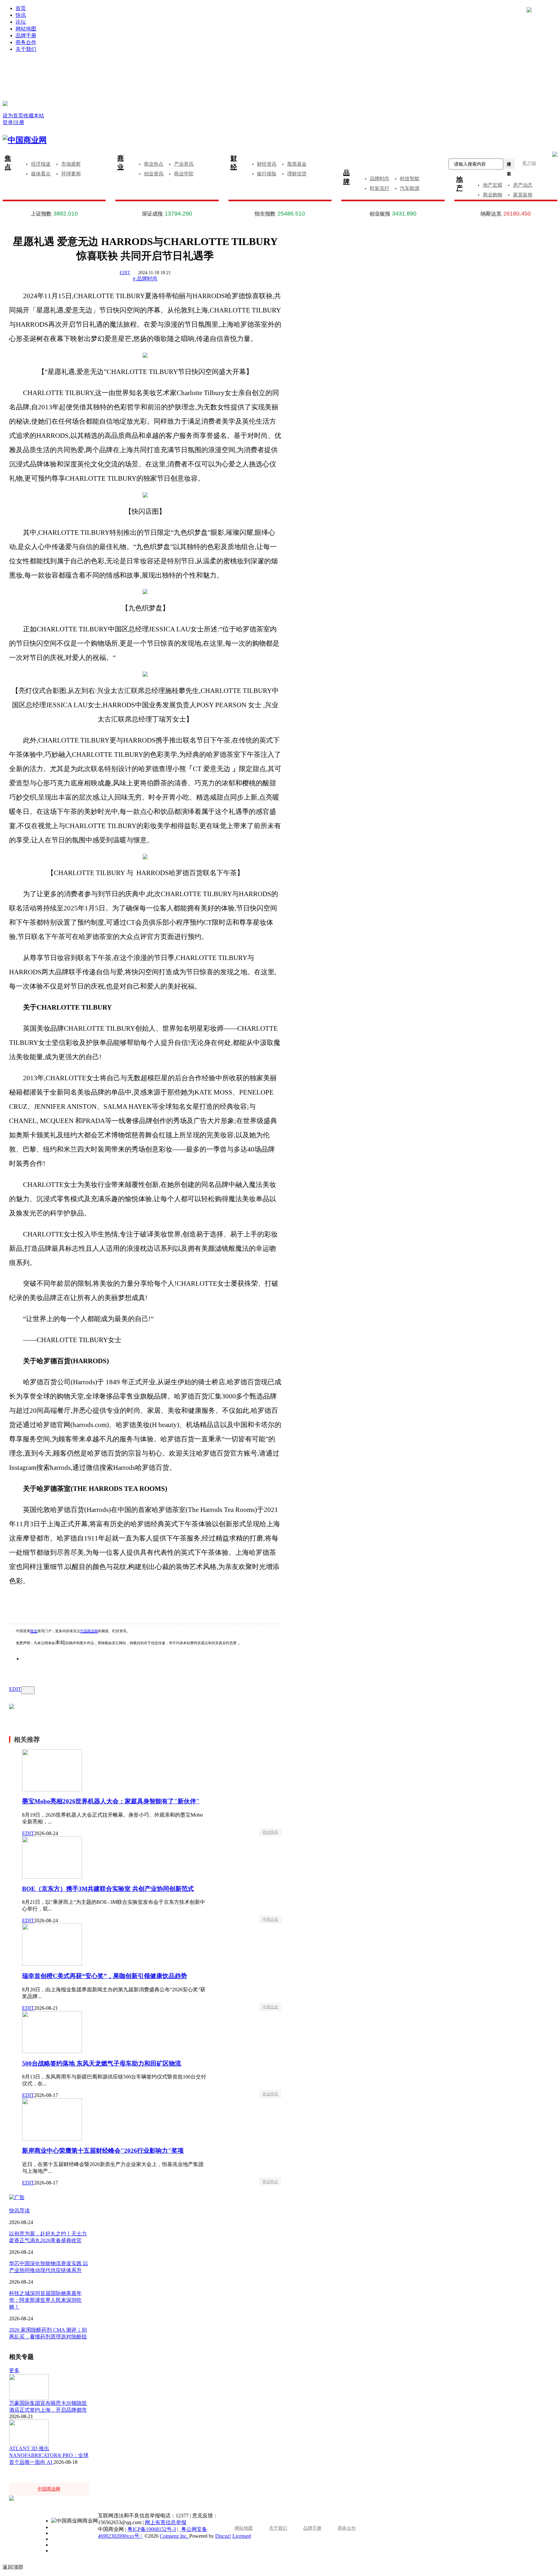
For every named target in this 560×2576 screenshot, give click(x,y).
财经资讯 (267, 164)
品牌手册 (26, 35)
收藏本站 (34, 116)
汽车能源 (410, 188)
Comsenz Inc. (175, 2536)
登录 (149, 69)
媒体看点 (41, 174)
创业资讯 (154, 174)
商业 (121, 163)
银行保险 (267, 174)
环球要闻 (71, 174)
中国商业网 (89, 1631)
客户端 (529, 163)
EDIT (125, 273)
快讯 (21, 15)
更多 (14, 2370)
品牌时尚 (379, 179)
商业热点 (154, 164)
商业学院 (184, 174)
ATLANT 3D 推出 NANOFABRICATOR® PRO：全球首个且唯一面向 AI (49, 2455)
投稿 (286, 78)
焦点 (8, 163)
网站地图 (26, 29)
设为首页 (13, 116)
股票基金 (297, 164)
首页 (21, 8)
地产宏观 (493, 185)
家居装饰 (523, 195)
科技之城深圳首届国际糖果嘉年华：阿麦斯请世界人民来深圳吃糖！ (45, 2300)
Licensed (242, 2536)
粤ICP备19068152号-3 (152, 2529)
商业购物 (493, 195)
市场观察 (71, 164)
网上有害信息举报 (166, 2522)
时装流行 (379, 188)
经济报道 (41, 164)
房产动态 (523, 185)
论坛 (21, 22)
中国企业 (270, 1919)
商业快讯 (270, 1832)
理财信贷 (297, 174)
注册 (424, 69)
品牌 (346, 177)
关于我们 (26, 49)
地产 (460, 184)
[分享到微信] (35, 1669)
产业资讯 (184, 164)
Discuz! (223, 2536)
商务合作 (26, 42)
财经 (234, 163)
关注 (28, 1690)
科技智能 (410, 179)
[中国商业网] (5, 103)
